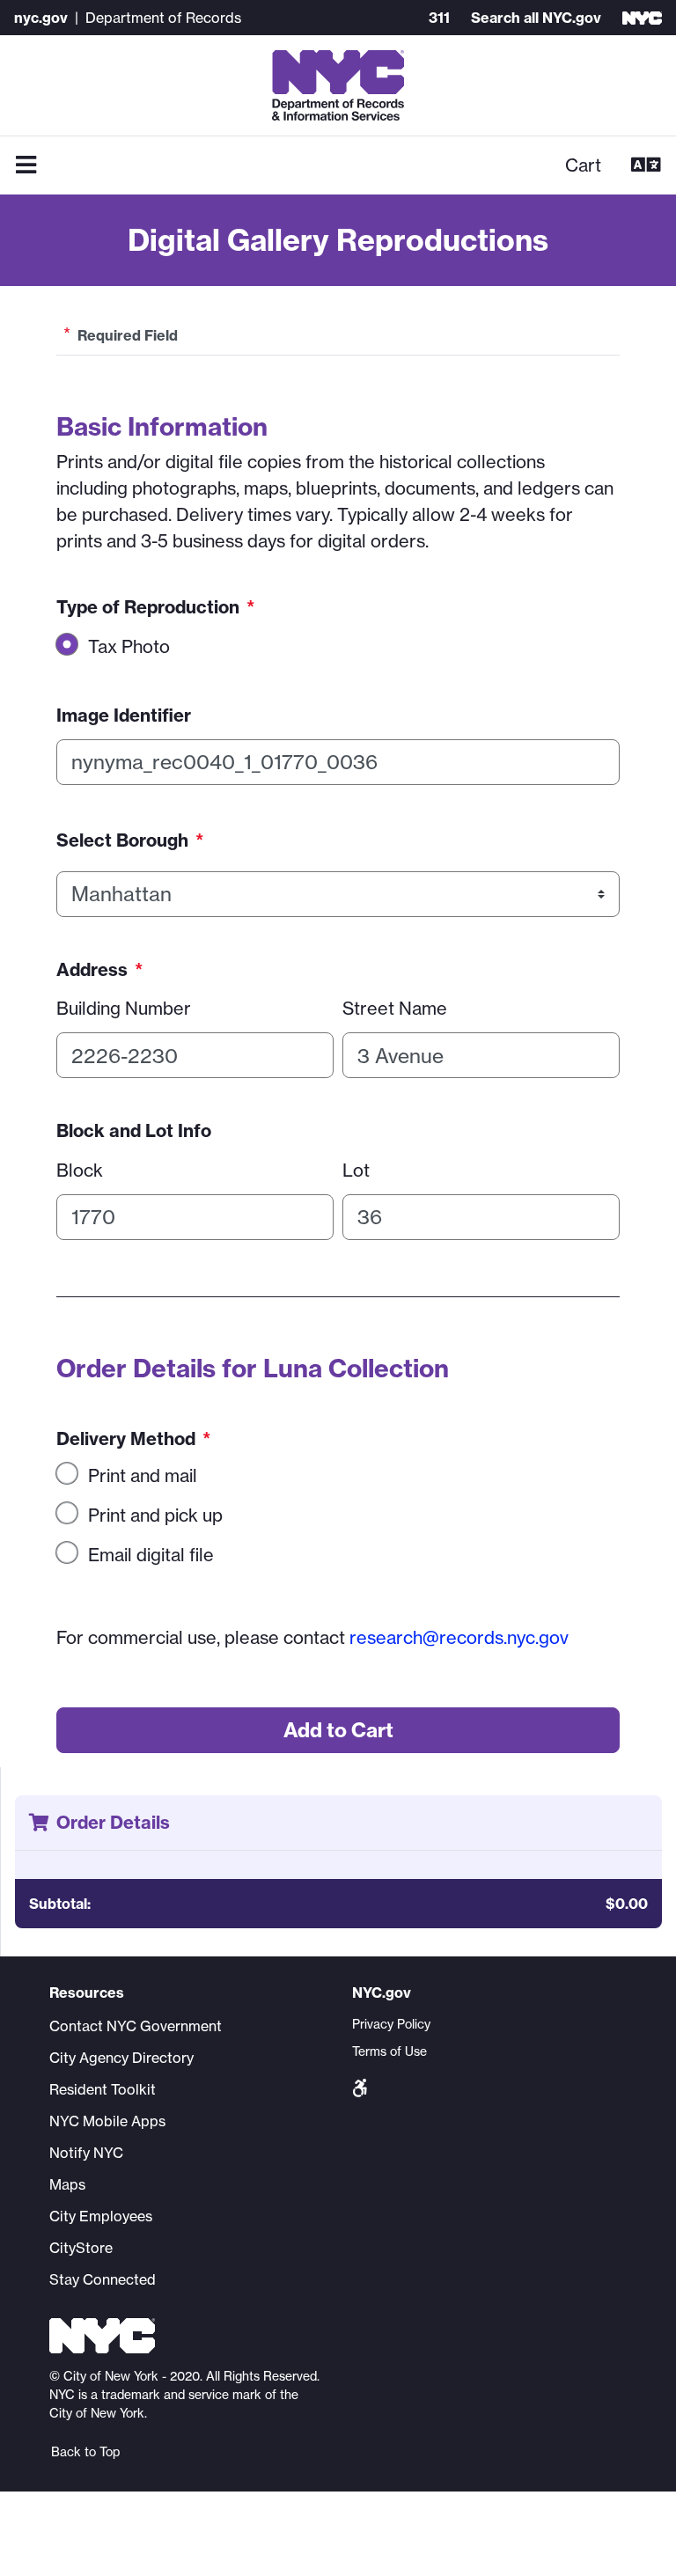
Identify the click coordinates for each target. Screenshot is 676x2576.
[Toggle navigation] (26, 165)
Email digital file (151, 1555)
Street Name (395, 1008)
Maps (67, 2184)
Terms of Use (389, 2051)
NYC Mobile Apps (107, 2121)
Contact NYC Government (136, 2026)
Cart (583, 165)
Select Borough (130, 840)
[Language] (646, 165)
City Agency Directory (121, 2058)
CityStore (81, 2248)
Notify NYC (86, 2153)
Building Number (124, 1008)
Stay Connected (103, 2279)
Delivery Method (133, 1438)
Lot (356, 1170)
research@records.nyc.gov (459, 1637)
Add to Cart (338, 1730)
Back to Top (85, 2452)
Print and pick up (155, 1515)
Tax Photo (129, 646)
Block (80, 1170)
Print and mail (143, 1475)
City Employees (101, 2216)
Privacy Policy (391, 2024)
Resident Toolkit (103, 2089)
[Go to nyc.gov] (642, 18)
